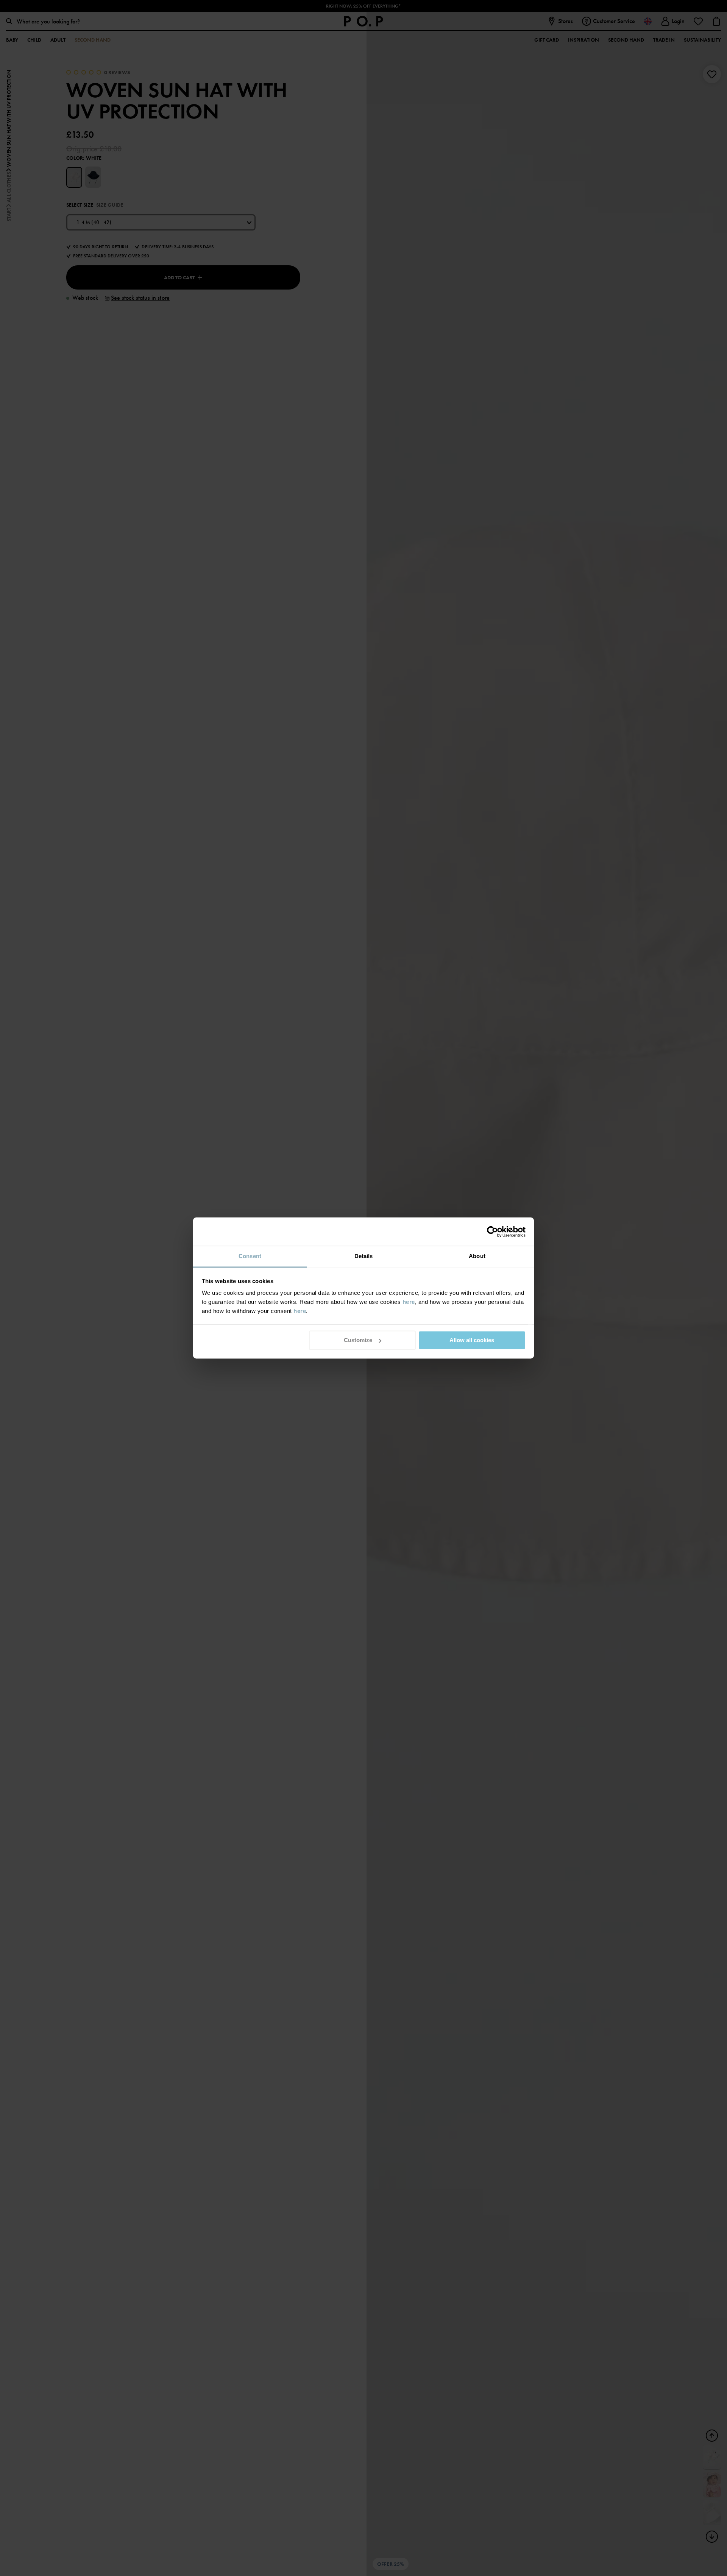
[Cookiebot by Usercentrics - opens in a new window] (492, 1232)
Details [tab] (364, 1256)
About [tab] (477, 1256)
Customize (358, 1340)
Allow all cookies (472, 1340)
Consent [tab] (250, 1256)
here (409, 1302)
